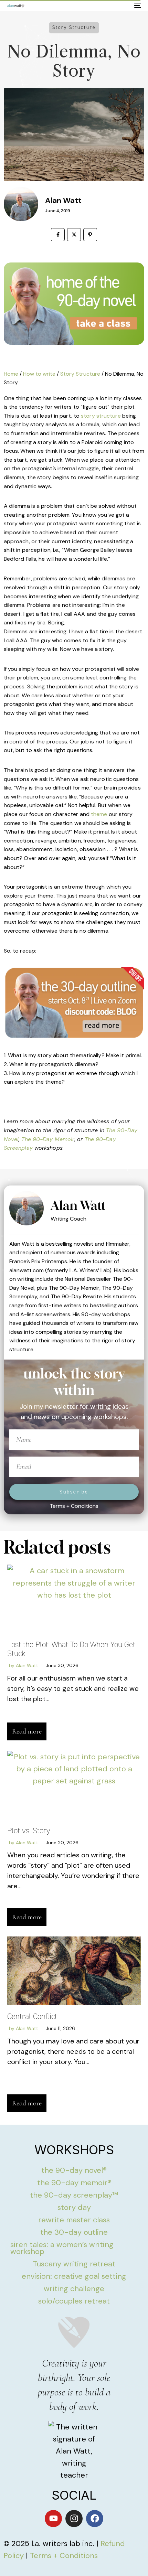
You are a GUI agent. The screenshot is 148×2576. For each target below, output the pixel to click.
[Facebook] (95, 2519)
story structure (101, 416)
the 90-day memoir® (74, 2183)
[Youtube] (53, 2519)
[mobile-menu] (137, 6)
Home (11, 374)
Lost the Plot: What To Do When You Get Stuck (71, 1649)
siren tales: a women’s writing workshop (62, 2248)
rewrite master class (74, 2220)
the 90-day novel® (74, 2170)
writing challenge (74, 2289)
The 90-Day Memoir (48, 1139)
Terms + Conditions (74, 1506)
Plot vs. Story (29, 1831)
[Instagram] (74, 2519)
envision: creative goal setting (74, 2276)
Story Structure (80, 374)
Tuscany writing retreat (74, 2264)
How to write (39, 374)
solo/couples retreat (74, 2301)
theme (99, 814)
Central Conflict (32, 2016)
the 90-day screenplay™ (74, 2195)
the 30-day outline (74, 2232)
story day (74, 2207)
